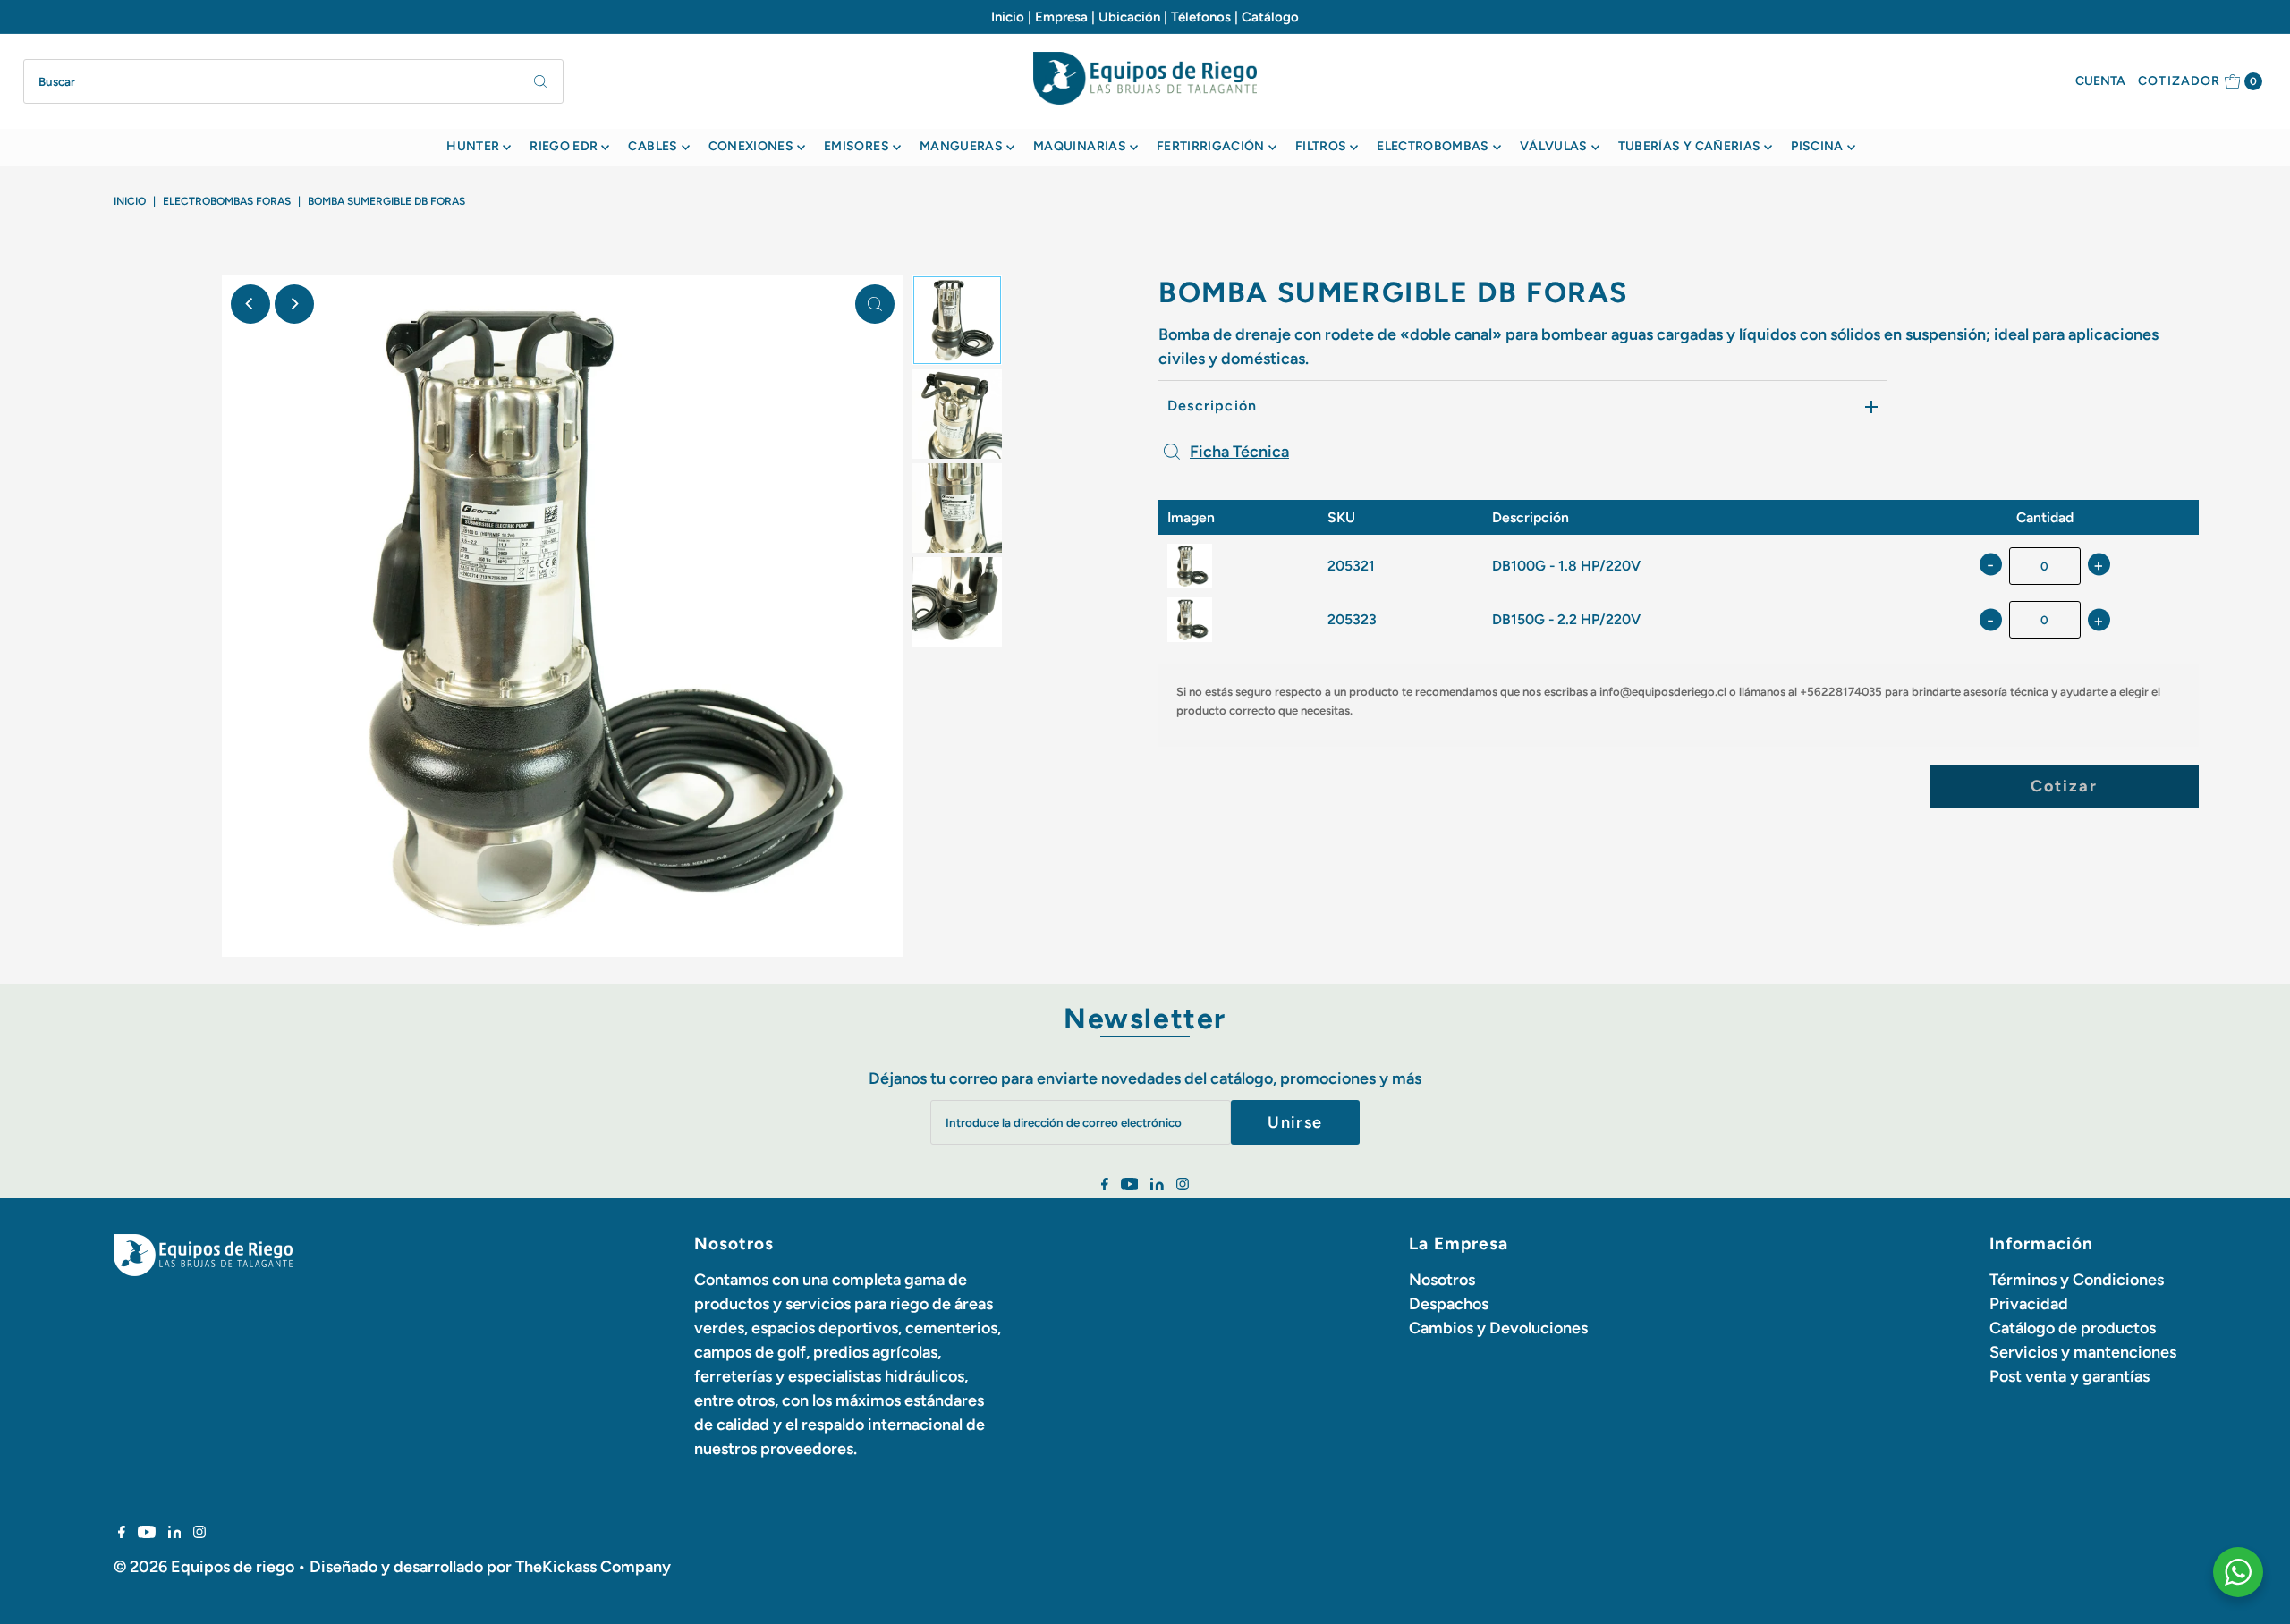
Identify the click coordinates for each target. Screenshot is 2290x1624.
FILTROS (1321, 146)
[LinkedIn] (1157, 1185)
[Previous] (250, 304)
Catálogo (1270, 17)
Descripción (1212, 406)
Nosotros (1442, 1280)
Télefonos (1201, 17)
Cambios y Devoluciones (1498, 1328)
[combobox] (294, 81)
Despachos (1449, 1304)
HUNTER (473, 146)
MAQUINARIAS (1080, 146)
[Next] (294, 304)
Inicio (1008, 17)
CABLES (653, 146)
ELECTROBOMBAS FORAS (227, 201)
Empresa (1061, 17)
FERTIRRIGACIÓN (1211, 146)
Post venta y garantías (2069, 1376)
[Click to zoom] (875, 304)
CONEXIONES (751, 146)
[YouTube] (1130, 1185)
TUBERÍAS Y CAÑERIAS (1690, 146)
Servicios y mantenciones (2083, 1352)
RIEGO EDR (564, 146)
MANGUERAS (961, 146)
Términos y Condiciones (2077, 1280)
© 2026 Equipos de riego (204, 1567)
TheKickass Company (593, 1567)
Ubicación (1129, 17)
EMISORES (857, 146)
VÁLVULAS (1554, 146)
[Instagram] (1183, 1185)
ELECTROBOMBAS (1433, 146)
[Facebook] (1105, 1185)
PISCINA (1817, 146)
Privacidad (2029, 1304)
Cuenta (2100, 81)
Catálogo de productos (2073, 1328)
